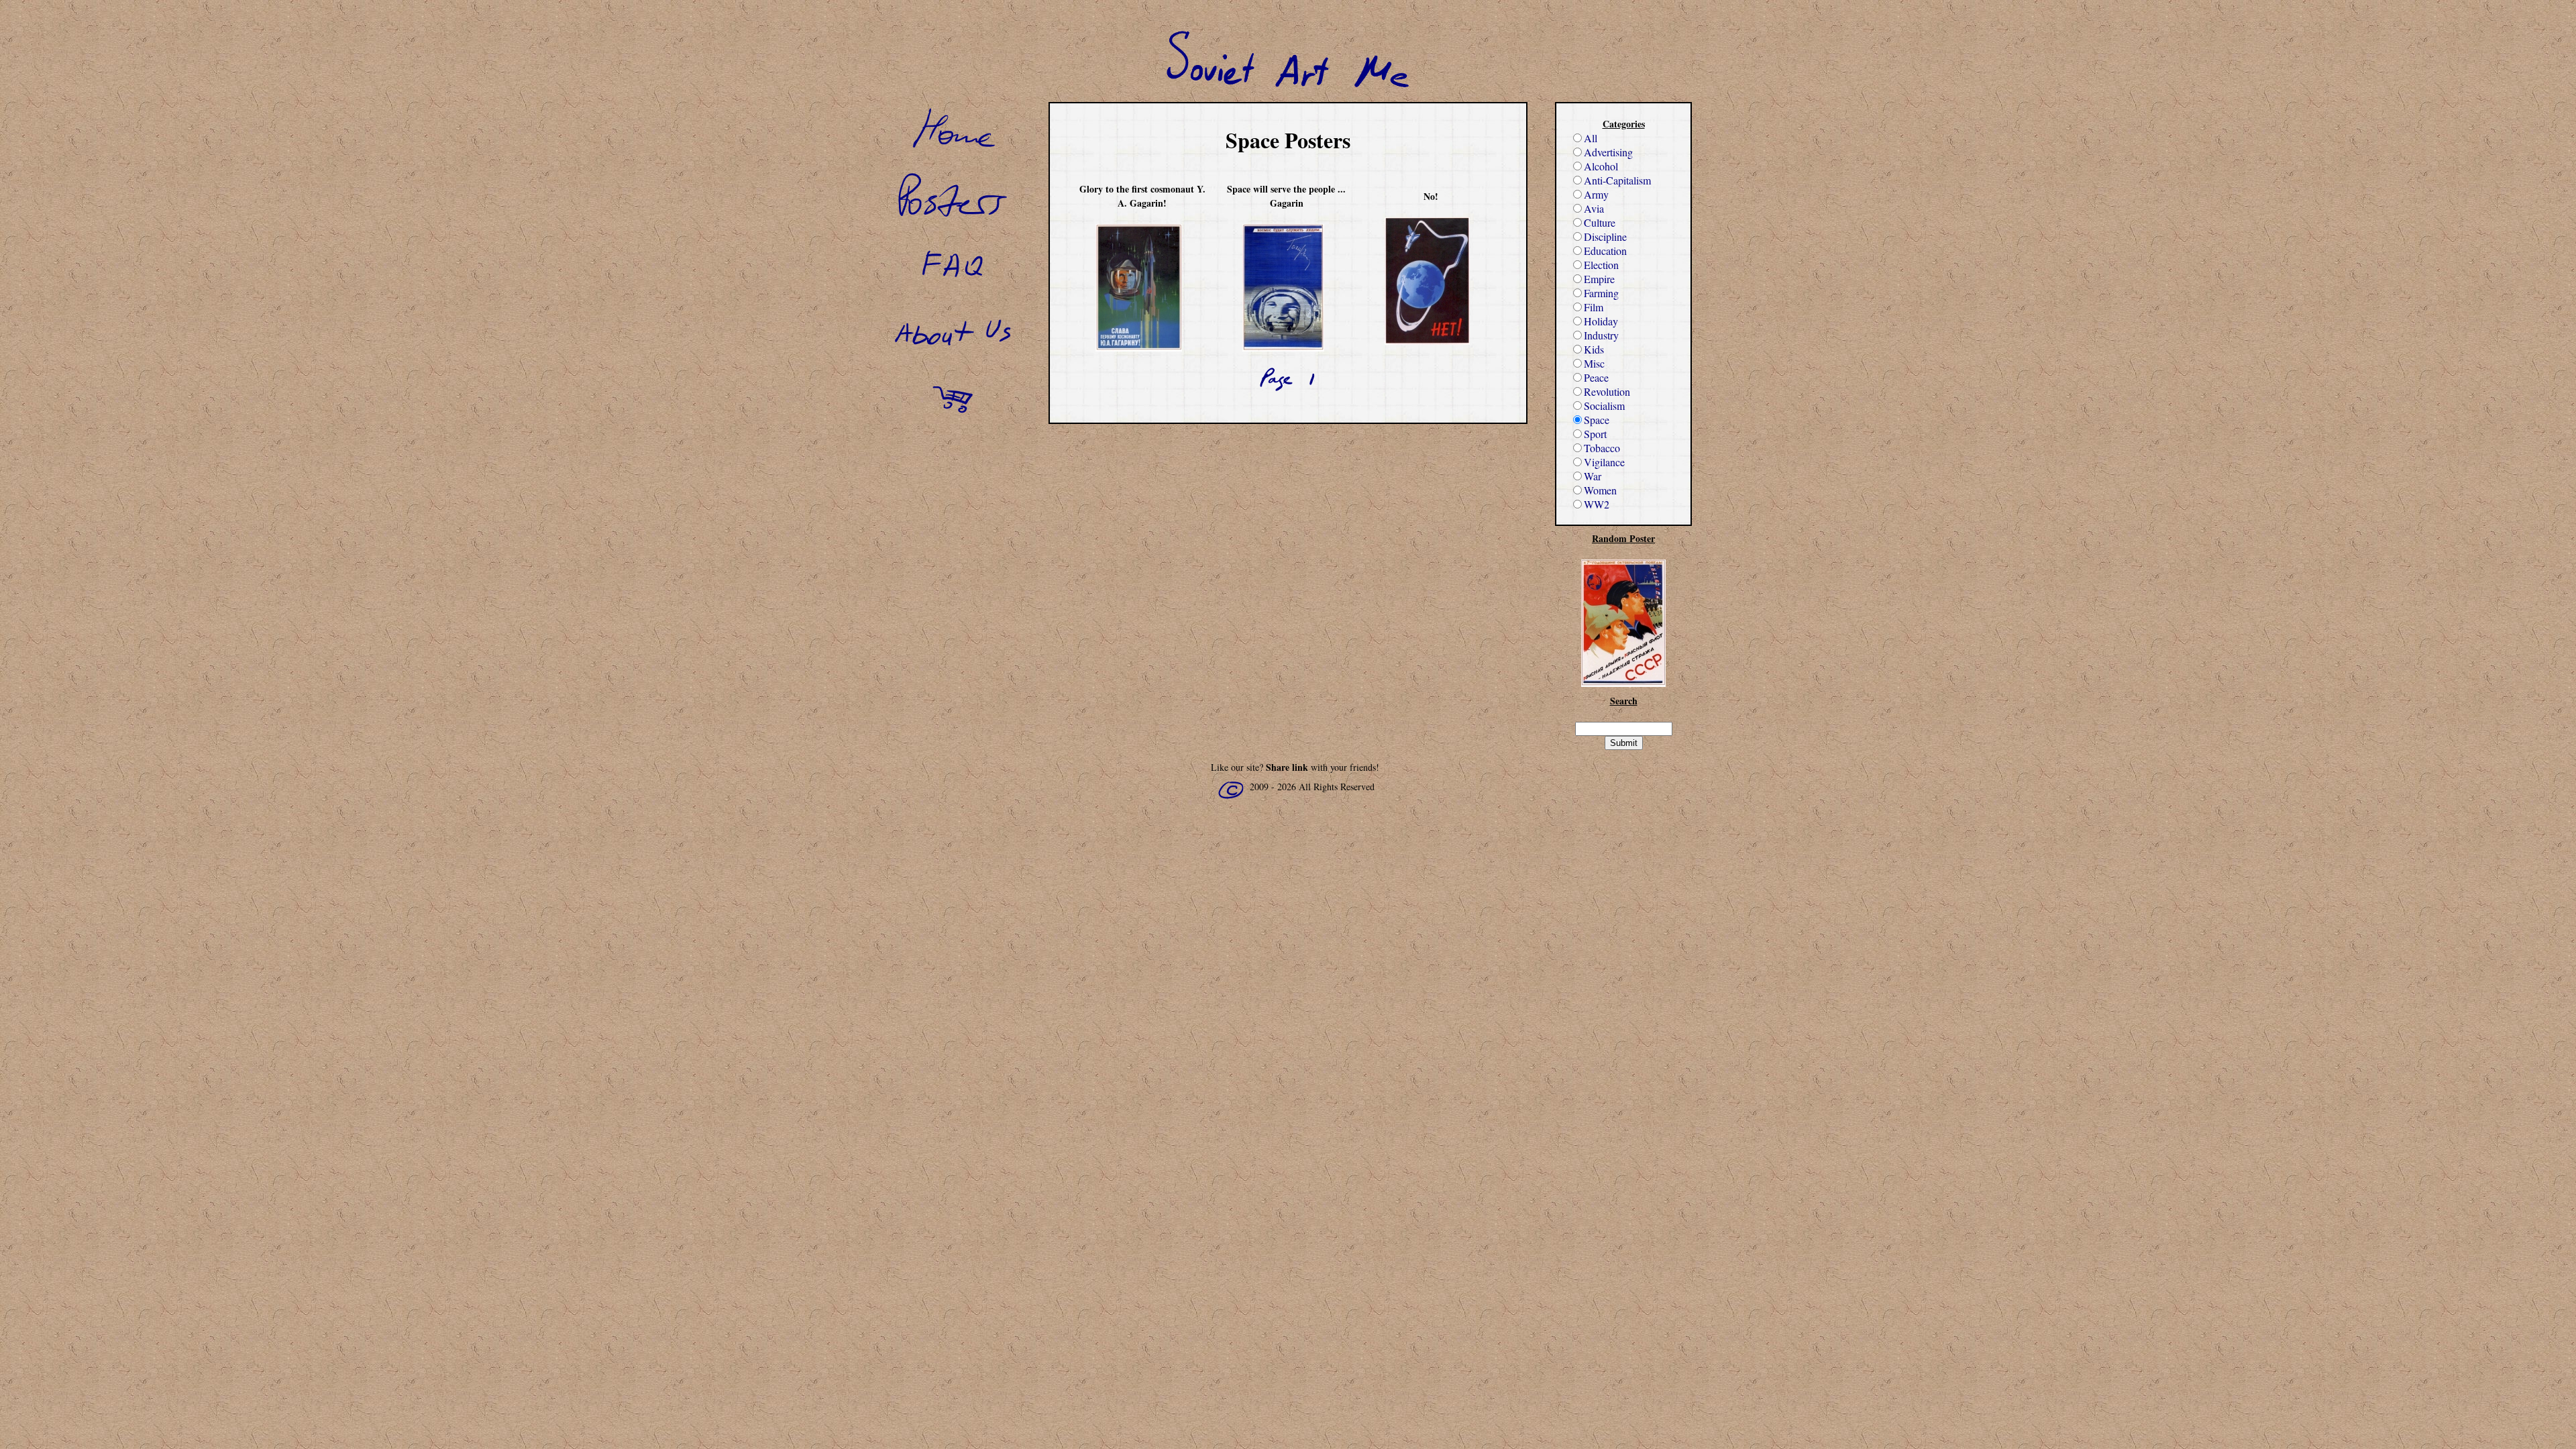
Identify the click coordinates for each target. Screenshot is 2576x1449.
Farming (1601, 293)
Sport (1595, 434)
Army (1596, 194)
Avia (1594, 208)
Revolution (1607, 391)
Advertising (1608, 152)
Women (1600, 490)
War (1593, 476)
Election (1601, 265)
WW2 (1597, 504)
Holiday (1601, 321)
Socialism (1604, 406)
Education (1605, 251)
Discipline (1605, 236)
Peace (1596, 377)
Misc (1594, 363)
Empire (1599, 279)
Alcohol (1601, 166)
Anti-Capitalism (1617, 180)
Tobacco (1602, 448)
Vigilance (1604, 462)
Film (1594, 307)
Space (1597, 420)
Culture (1600, 222)
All (1591, 138)
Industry (1601, 335)
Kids (1594, 349)
